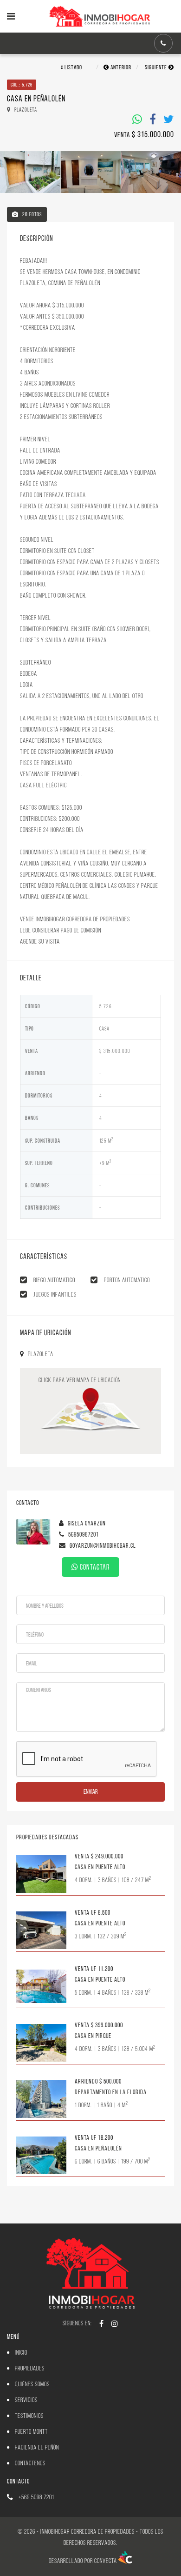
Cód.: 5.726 (22, 85)
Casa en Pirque (93, 2036)
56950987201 (83, 1534)
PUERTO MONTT (31, 2432)
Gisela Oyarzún (86, 1523)
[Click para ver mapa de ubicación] (90, 1412)
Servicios (26, 2400)
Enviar (91, 1792)
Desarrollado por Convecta (84, 2561)
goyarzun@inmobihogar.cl (102, 1546)
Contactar (94, 1567)
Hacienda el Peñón (37, 2447)
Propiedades (30, 2368)
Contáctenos (30, 2463)
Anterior (120, 67)
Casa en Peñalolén (98, 2148)
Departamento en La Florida (111, 2092)
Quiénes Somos (32, 2384)
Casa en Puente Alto (100, 1867)
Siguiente (157, 67)
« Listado (71, 67)
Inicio (21, 2353)
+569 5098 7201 (36, 2497)
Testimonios (29, 2416)
